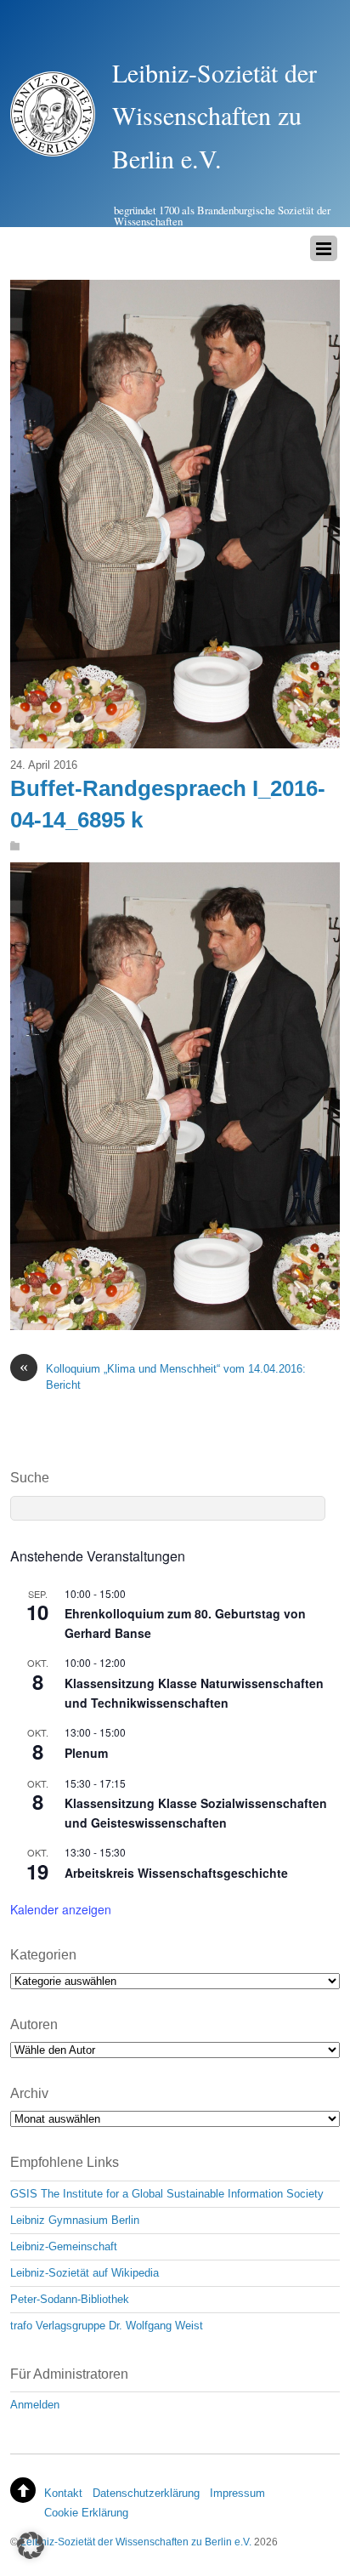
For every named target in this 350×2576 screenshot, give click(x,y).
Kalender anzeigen (61, 1909)
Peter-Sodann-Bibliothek (70, 2299)
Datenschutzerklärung (146, 2493)
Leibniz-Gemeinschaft (64, 2246)
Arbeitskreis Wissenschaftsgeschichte (176, 1873)
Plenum (86, 1753)
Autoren (34, 2024)
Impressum (237, 2493)
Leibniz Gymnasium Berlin (75, 2220)
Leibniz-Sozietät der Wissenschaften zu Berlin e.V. (136, 2542)
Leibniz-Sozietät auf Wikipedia (85, 2273)
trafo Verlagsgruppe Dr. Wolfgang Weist (107, 2326)
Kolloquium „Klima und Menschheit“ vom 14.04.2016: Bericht (163, 1376)
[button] (31, 2545)
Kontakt (63, 2493)
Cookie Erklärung (86, 2513)
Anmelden (35, 2405)
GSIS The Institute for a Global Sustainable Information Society (167, 2194)
